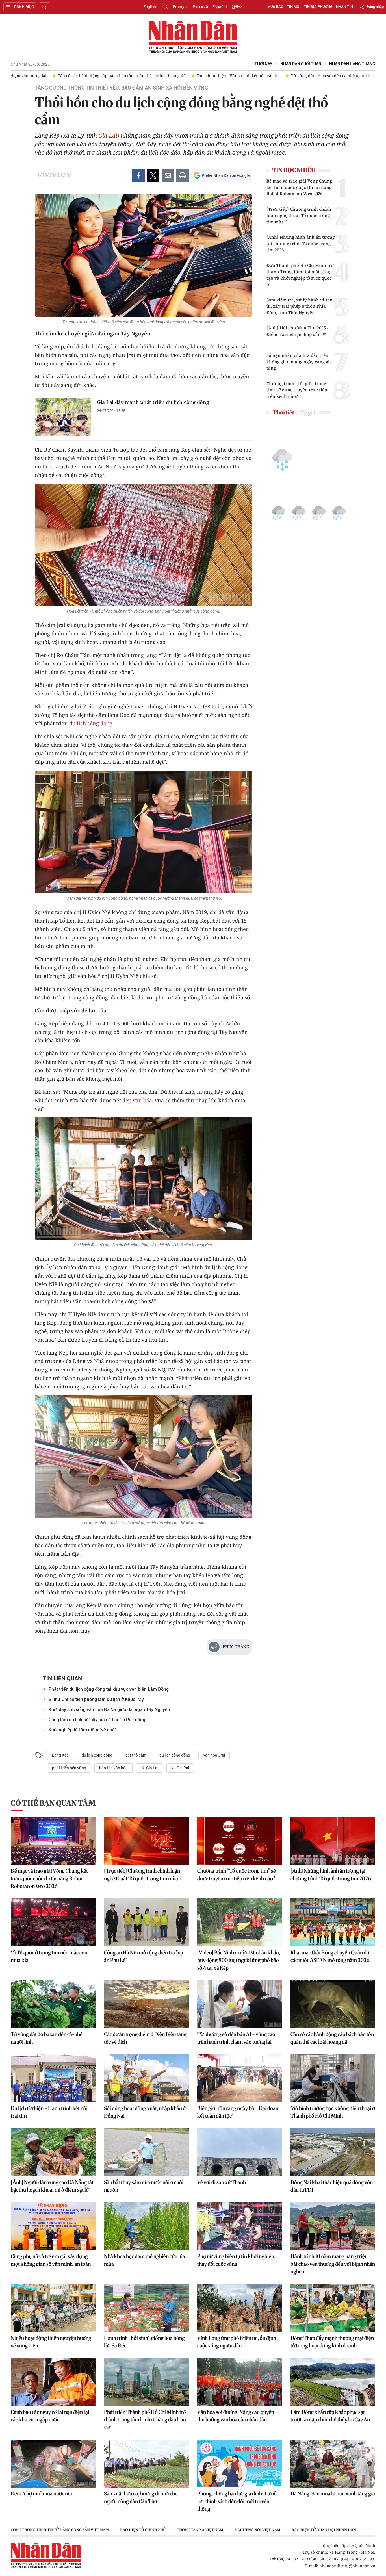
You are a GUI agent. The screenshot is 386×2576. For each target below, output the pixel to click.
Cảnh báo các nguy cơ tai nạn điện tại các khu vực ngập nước (50, 2416)
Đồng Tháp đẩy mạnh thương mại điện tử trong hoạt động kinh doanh (332, 2342)
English (150, 7)
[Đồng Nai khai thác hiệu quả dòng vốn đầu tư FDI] (333, 2152)
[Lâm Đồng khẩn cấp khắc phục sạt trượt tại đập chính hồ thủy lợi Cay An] (333, 2382)
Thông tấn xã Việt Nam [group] (200, 2530)
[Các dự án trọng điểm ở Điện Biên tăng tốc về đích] (146, 2004)
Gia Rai (182, 1768)
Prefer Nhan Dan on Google (226, 175)
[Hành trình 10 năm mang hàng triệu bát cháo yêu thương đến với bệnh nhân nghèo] (333, 2226)
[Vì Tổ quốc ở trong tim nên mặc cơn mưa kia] (53, 1922)
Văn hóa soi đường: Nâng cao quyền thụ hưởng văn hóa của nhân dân (236, 2416)
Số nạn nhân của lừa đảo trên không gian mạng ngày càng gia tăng (299, 362)
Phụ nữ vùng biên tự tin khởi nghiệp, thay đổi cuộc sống (236, 2260)
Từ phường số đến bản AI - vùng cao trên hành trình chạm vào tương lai (236, 2038)
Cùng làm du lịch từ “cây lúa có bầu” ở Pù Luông (97, 1720)
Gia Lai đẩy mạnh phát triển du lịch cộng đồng (153, 402)
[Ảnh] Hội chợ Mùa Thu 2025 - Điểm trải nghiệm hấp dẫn (297, 331)
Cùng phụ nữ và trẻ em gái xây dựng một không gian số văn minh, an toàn (51, 2260)
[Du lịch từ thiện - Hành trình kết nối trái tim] (53, 2078)
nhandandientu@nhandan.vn (347, 2566)
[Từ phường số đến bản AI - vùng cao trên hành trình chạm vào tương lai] (240, 2004)
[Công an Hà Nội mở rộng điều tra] (146, 1922)
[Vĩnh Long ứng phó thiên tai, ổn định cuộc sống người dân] (240, 2308)
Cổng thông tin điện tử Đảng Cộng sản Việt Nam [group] (60, 2530)
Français (181, 7)
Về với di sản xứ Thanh (222, 2182)
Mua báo (275, 7)
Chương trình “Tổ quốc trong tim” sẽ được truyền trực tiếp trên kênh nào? (297, 390)
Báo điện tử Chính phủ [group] (143, 2530)
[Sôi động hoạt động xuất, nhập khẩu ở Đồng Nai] (146, 2078)
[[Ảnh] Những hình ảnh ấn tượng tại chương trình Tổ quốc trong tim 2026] (333, 1841)
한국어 (237, 7)
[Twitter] (153, 175)
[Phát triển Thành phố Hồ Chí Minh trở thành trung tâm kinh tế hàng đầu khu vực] (146, 2382)
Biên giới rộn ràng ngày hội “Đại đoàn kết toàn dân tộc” (238, 2112)
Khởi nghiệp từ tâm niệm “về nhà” (83, 1730)
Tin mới (294, 7)
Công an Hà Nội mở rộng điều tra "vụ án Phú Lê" (144, 1956)
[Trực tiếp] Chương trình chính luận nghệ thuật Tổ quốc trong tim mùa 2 (299, 215)
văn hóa (142, 1100)
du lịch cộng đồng (91, 723)
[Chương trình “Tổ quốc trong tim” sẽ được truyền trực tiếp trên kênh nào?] (240, 1841)
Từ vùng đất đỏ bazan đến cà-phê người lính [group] (227, 76)
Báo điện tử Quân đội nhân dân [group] (324, 2530)
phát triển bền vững (69, 1768)
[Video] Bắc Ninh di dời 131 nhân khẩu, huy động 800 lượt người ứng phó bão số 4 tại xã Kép (239, 1960)
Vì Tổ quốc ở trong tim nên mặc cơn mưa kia (49, 1956)
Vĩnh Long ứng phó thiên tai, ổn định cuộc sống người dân (237, 2342)
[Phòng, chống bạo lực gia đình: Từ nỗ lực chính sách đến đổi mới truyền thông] (240, 2464)
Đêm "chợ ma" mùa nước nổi (41, 2494)
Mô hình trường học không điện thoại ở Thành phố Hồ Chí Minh (333, 2112)
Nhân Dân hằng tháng (352, 64)
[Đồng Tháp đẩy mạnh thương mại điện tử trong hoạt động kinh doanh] (333, 2308)
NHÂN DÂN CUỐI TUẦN (301, 64)
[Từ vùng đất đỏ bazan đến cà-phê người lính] (53, 2004)
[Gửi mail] (168, 175)
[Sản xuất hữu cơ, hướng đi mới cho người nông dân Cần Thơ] (146, 2464)
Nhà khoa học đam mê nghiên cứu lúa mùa (145, 2260)
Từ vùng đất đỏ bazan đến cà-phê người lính (47, 2038)
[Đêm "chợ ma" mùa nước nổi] (53, 2464)
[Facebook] (138, 175)
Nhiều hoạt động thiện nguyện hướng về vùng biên (51, 2342)
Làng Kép (60, 1755)
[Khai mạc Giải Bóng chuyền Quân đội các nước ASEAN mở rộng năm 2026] (333, 1922)
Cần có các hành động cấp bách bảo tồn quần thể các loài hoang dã (332, 2038)
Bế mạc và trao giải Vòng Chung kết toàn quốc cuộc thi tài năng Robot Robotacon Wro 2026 (299, 187)
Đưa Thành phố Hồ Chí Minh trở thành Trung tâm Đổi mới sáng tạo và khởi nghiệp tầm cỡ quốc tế (300, 275)
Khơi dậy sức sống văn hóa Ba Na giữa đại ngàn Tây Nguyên (109, 1710)
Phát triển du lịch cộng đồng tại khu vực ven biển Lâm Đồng (109, 1689)
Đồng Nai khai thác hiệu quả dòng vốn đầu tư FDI (332, 2186)
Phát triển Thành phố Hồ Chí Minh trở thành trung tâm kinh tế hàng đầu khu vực (145, 2420)
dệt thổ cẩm (136, 1755)
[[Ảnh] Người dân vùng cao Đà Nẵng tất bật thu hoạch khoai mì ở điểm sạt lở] (53, 2152)
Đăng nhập (375, 7)
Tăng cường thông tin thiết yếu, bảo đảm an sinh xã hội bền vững (121, 88)
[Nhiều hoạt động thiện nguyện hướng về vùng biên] (53, 2308)
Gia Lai (108, 135)
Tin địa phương (318, 7)
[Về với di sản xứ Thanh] (240, 2152)
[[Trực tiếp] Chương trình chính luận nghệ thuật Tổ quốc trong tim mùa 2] (146, 1841)
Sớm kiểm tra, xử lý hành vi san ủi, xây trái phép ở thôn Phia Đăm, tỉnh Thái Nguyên (300, 306)
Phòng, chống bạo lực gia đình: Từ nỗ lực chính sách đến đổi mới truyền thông (237, 2501)
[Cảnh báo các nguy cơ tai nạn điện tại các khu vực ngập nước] (53, 2382)
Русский (200, 7)
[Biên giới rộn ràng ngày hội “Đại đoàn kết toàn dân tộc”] (240, 2078)
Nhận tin (344, 7)
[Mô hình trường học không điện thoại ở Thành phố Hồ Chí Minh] (333, 2078)
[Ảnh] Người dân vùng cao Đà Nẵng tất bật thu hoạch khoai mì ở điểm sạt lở (52, 2186)
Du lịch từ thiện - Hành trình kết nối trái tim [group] (132, 76)
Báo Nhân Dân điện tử (193, 37)
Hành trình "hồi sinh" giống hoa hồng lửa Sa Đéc (144, 2342)
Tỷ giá (308, 412)
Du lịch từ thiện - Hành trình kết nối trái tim (49, 2112)
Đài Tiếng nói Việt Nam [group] (257, 2530)
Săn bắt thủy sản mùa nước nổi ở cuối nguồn (144, 2186)
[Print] (183, 175)
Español (220, 7)
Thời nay (264, 64)
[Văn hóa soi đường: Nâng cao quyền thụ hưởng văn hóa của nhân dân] (240, 2382)
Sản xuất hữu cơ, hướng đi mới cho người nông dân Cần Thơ (141, 2497)
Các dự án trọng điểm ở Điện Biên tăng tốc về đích (145, 2038)
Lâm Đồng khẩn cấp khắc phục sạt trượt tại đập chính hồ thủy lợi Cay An (330, 2416)
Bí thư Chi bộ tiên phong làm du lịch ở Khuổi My (96, 1699)
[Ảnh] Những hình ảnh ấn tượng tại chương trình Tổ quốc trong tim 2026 (301, 243)
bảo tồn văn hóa (113, 1768)
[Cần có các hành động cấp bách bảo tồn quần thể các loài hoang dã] (333, 2004)
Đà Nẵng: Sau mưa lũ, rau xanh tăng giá (333, 2494)
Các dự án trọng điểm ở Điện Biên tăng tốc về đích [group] (328, 76)
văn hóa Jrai (214, 1755)
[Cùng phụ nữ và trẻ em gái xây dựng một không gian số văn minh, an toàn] (53, 2226)
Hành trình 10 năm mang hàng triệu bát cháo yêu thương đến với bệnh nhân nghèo (333, 2264)
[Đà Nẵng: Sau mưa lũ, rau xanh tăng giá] (333, 2464)
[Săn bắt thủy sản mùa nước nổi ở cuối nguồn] (146, 2152)
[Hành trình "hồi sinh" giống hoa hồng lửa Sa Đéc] (146, 2308)
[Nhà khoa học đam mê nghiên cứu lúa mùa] (146, 2226)
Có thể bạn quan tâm (53, 1803)
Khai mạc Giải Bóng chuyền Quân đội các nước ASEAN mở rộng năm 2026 (331, 1956)
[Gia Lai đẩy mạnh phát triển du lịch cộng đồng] (63, 417)
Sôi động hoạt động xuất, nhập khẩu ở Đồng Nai (145, 2112)
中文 (164, 7)
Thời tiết (283, 412)
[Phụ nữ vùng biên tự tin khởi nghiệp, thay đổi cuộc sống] (240, 2226)
